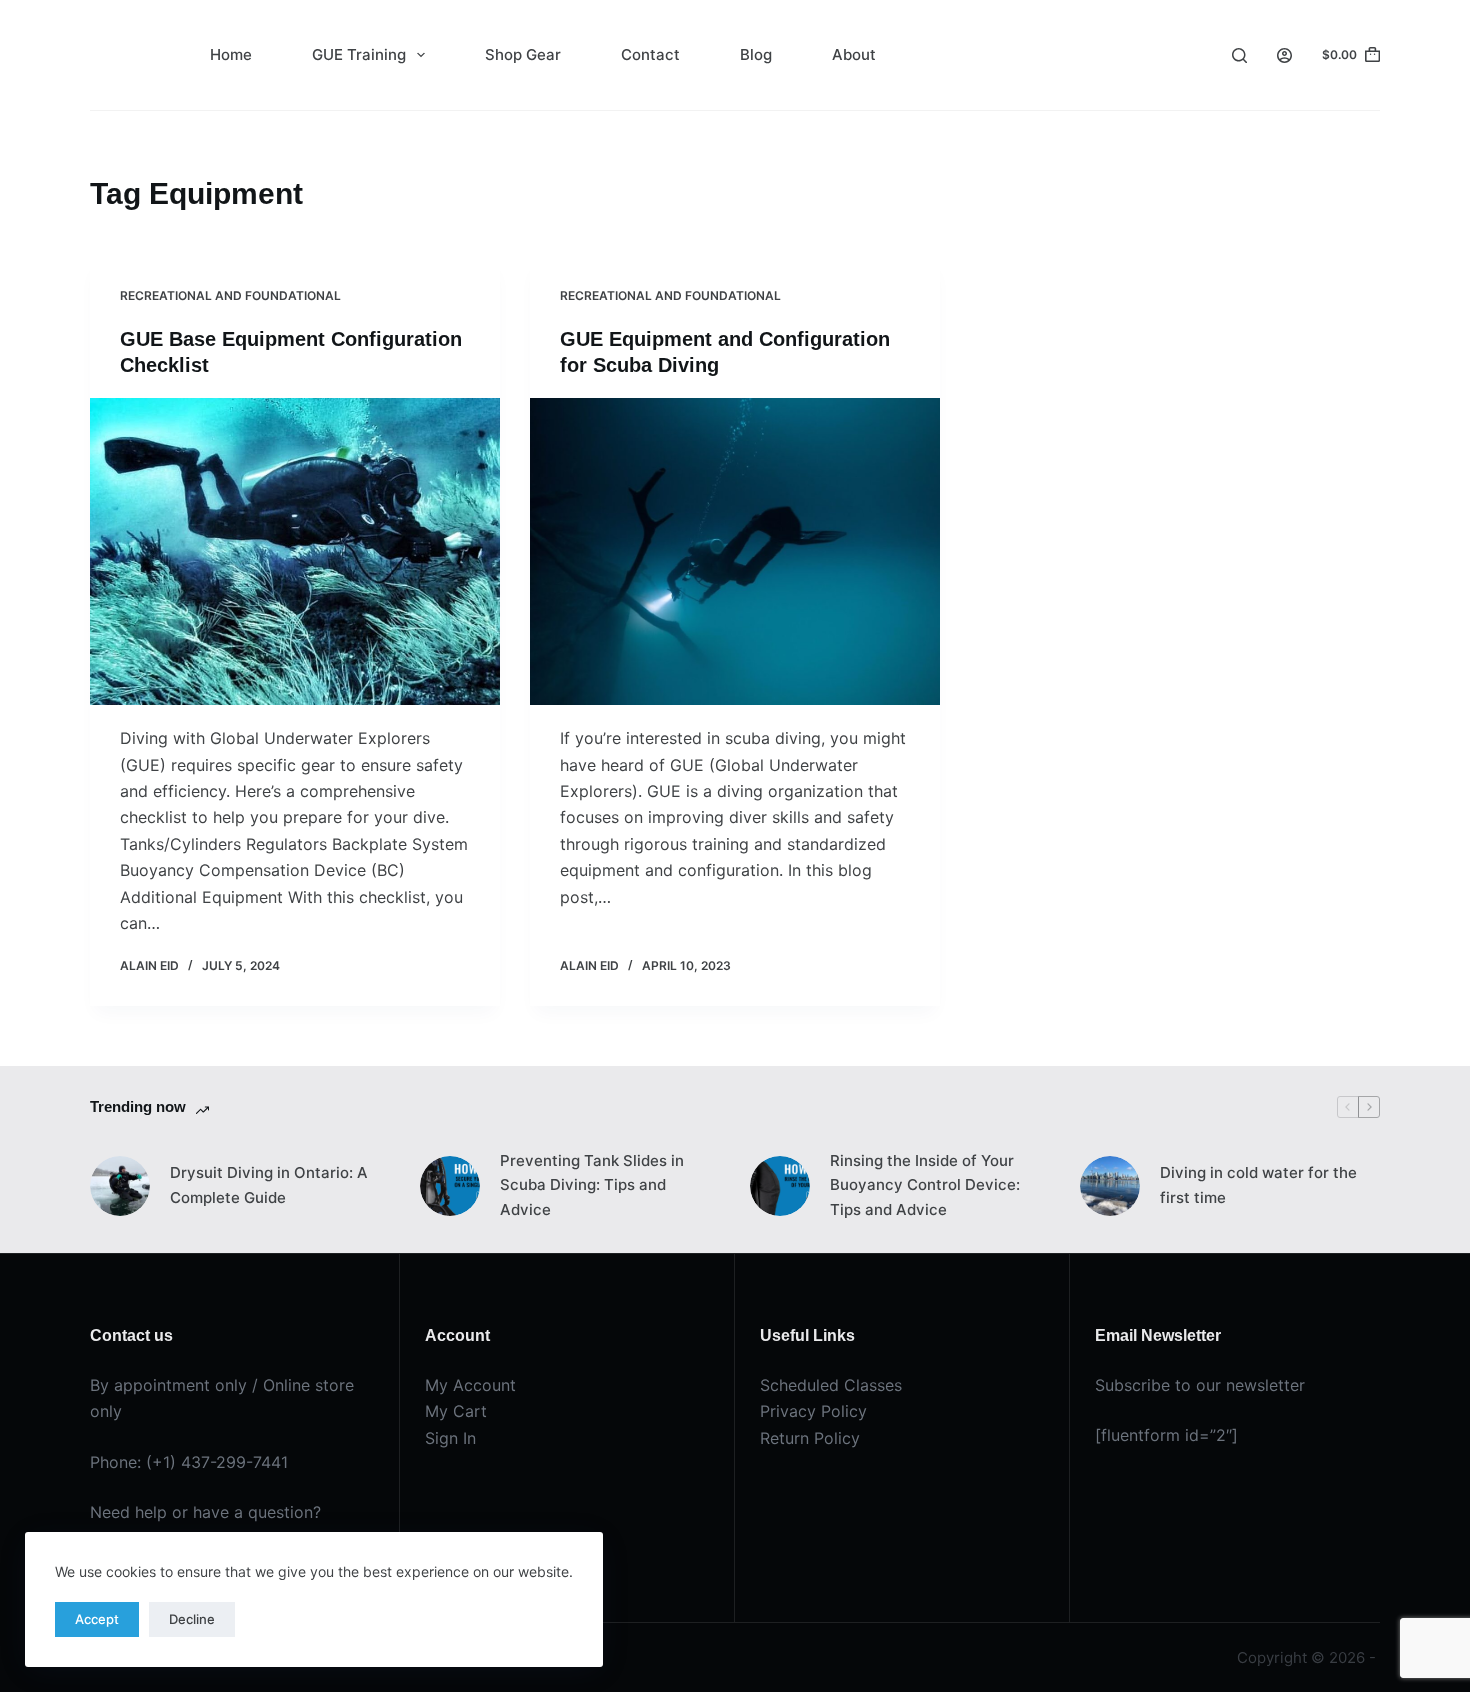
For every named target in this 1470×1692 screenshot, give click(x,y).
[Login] (1284, 55)
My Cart (456, 1411)
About (854, 54)
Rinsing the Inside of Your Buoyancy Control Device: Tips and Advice (925, 1185)
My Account (470, 1385)
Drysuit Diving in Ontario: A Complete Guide (269, 1185)
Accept (97, 1619)
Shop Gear (523, 54)
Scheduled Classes (831, 1385)
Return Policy (810, 1438)
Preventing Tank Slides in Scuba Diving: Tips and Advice (592, 1185)
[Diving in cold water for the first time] (1110, 1186)
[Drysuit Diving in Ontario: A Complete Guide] (120, 1186)
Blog (756, 54)
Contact (650, 54)
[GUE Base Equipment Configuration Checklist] (295, 552)
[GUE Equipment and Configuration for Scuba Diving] (735, 552)
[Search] (1239, 55)
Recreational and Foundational (230, 295)
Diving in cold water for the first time (1258, 1185)
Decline (192, 1619)
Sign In (450, 1438)
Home (231, 54)
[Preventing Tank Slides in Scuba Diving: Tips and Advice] (450, 1186)
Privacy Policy (813, 1411)
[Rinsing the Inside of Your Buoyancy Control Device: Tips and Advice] (780, 1186)
